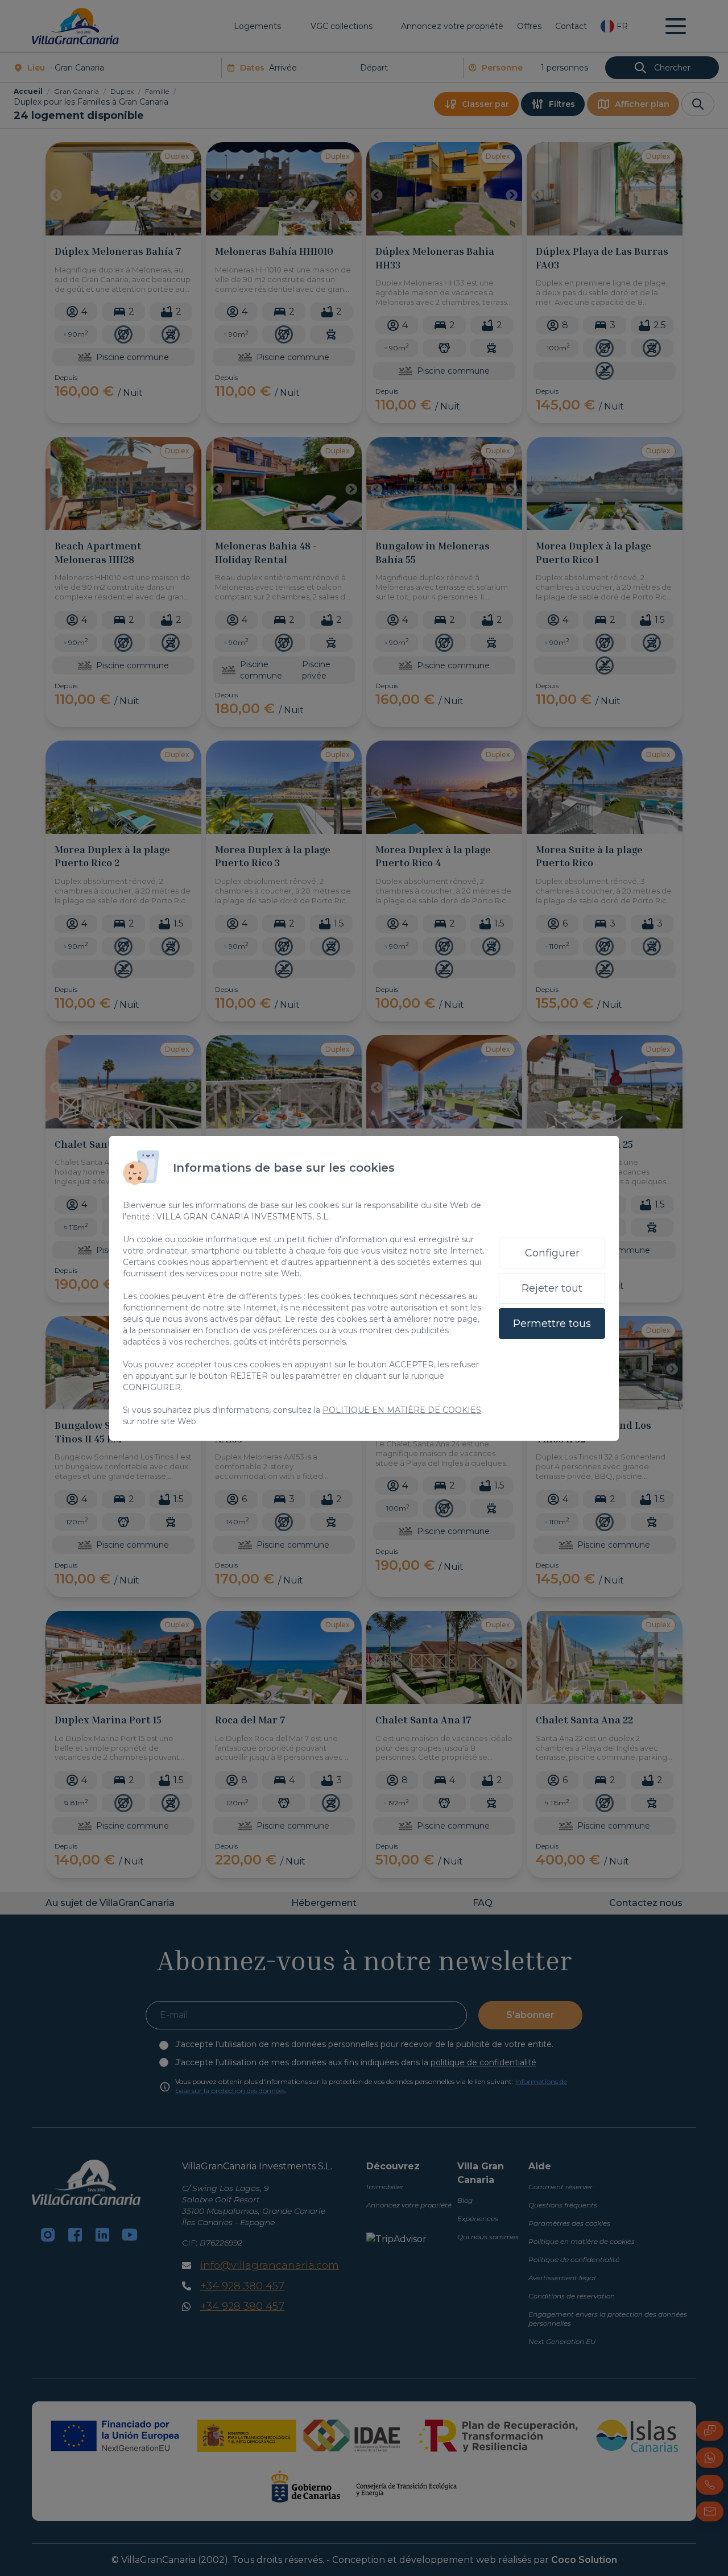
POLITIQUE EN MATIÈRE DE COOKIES (402, 1410)
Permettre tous (552, 1324)
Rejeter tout (552, 1288)
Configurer (552, 1253)
